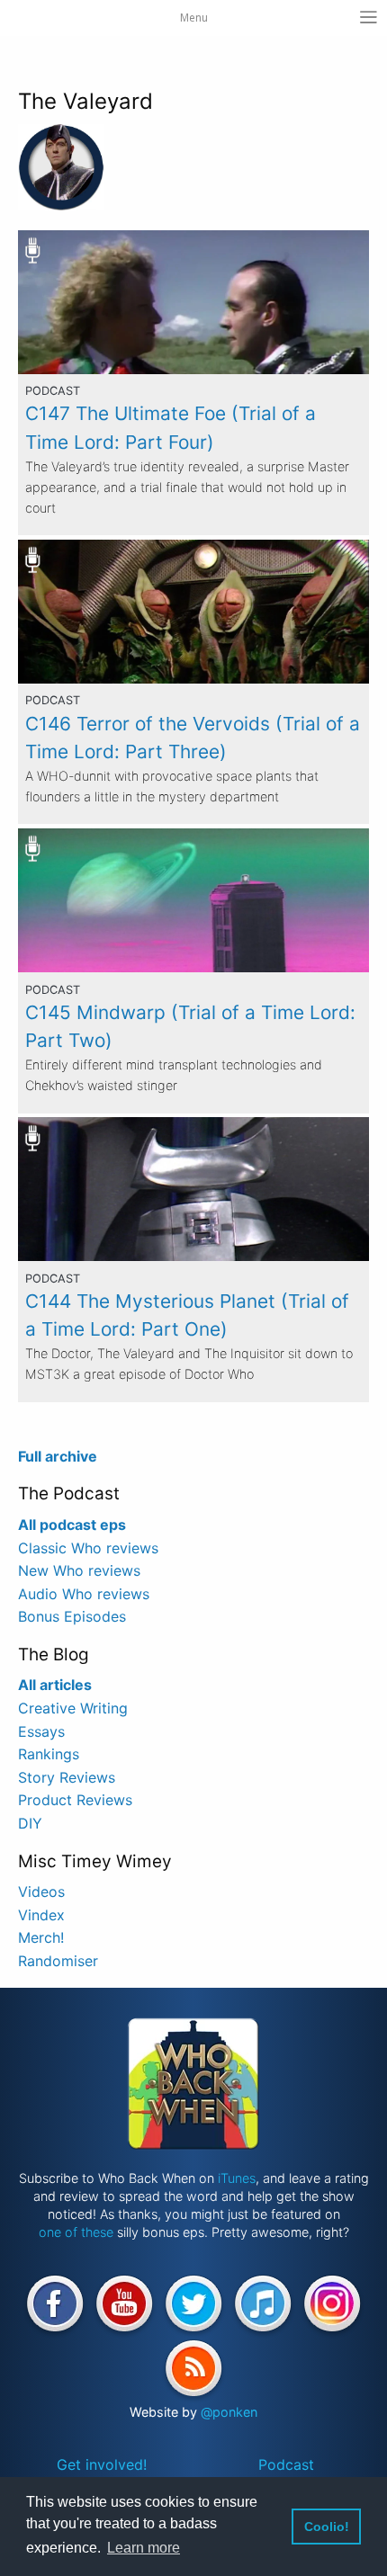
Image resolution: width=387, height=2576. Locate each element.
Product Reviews (75, 1800)
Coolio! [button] (327, 2527)
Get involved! (102, 2464)
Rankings (49, 1754)
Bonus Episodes (72, 1616)
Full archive (58, 1456)
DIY (30, 1823)
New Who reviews (79, 1570)
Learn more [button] (144, 2548)
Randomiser (58, 1961)
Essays (41, 1731)
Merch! (41, 1937)
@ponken (229, 2412)
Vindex (41, 1915)
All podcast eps (72, 1525)
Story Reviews (67, 1777)
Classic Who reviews (88, 1548)
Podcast (286, 2464)
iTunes (237, 2178)
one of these (76, 2232)
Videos (41, 1892)
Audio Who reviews (84, 1594)
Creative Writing (73, 1708)
